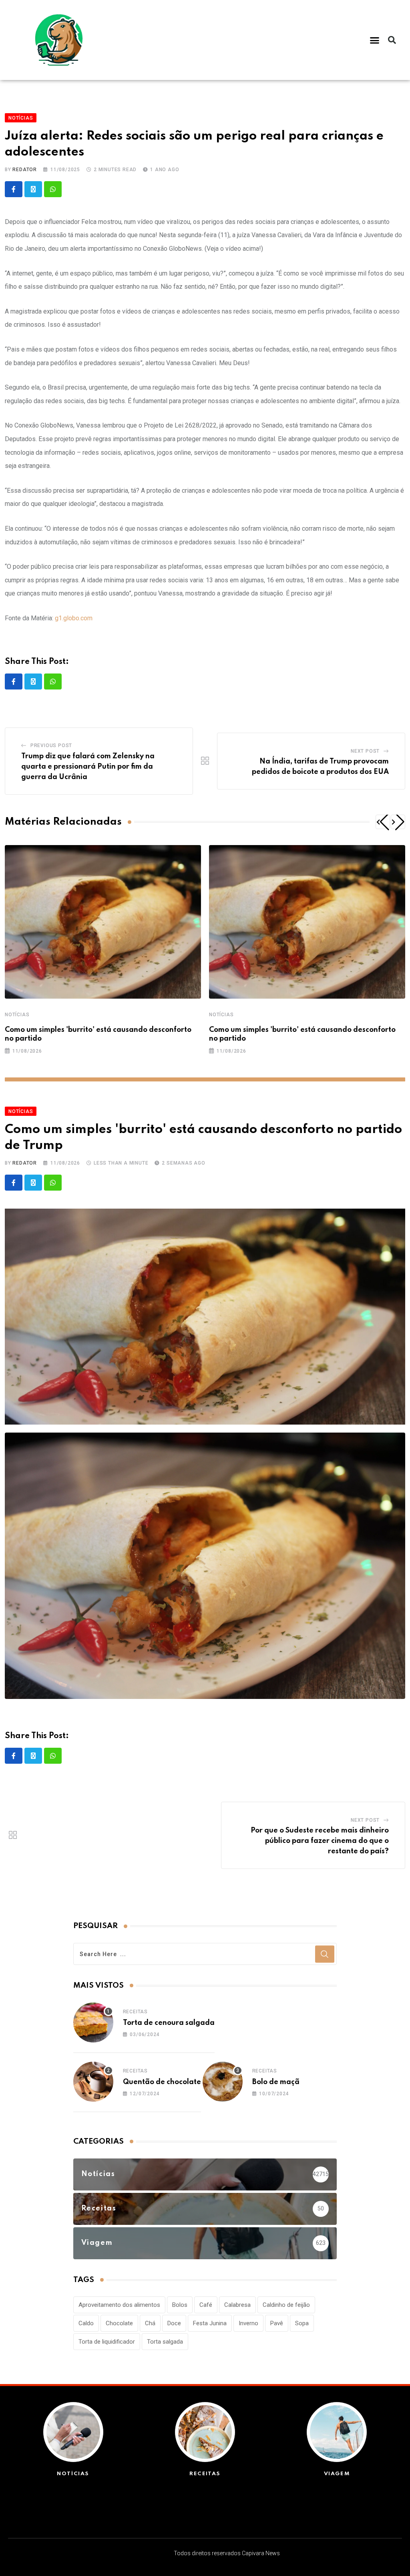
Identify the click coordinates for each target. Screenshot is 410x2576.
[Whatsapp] (53, 189)
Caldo (86, 2323)
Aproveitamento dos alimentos (119, 2305)
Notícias (17, 1015)
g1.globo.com (74, 618)
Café (206, 2305)
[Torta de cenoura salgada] (93, 2022)
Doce (174, 2323)
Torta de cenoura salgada (169, 2023)
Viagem (337, 2474)
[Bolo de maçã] (223, 2082)
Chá (150, 2323)
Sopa (302, 2323)
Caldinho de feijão (286, 2305)
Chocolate (119, 2323)
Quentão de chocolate (162, 2082)
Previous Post (51, 745)
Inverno (248, 2323)
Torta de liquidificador (107, 2342)
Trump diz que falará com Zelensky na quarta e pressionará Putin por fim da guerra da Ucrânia (88, 766)
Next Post (365, 751)
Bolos (180, 2305)
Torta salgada (165, 2342)
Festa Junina (210, 2323)
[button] (375, 40)
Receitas (135, 2012)
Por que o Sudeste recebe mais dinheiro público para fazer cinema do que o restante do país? (320, 1841)
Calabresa (237, 2305)
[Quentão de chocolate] (93, 2082)
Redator (25, 170)
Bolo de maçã (276, 2082)
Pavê (277, 2323)
